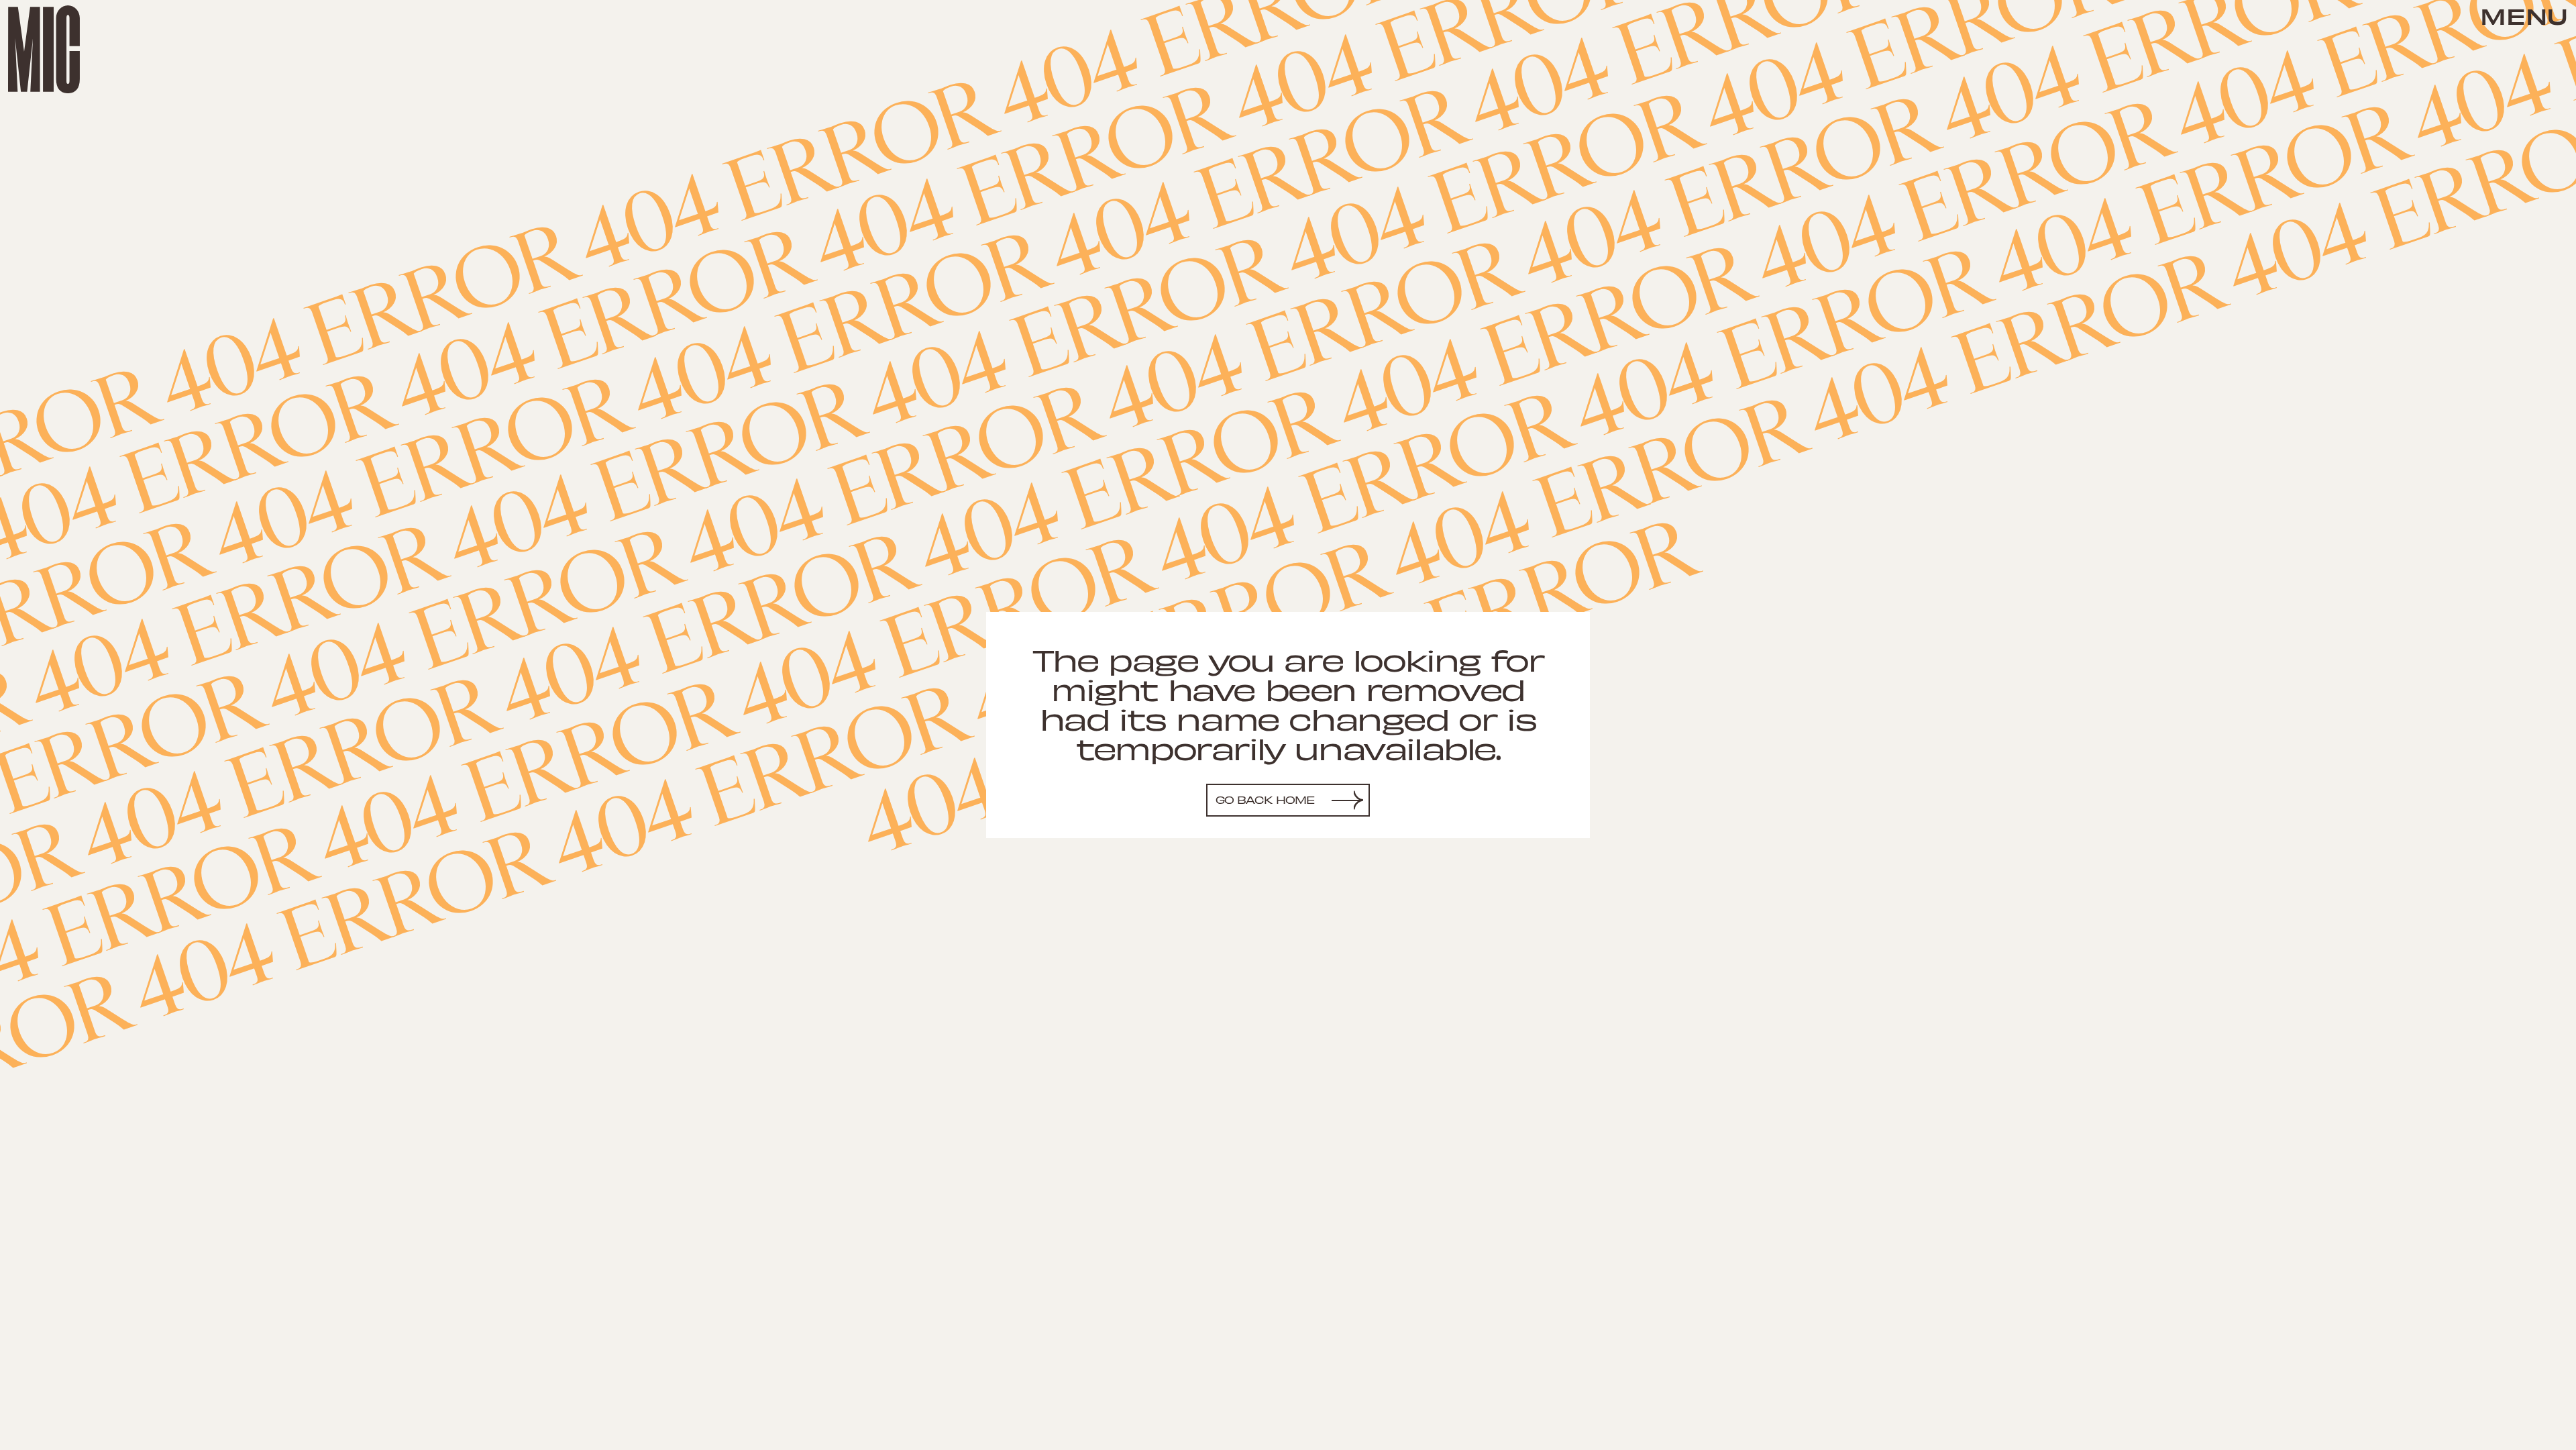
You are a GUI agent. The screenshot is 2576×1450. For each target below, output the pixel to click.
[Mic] (44, 49)
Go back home (1266, 799)
